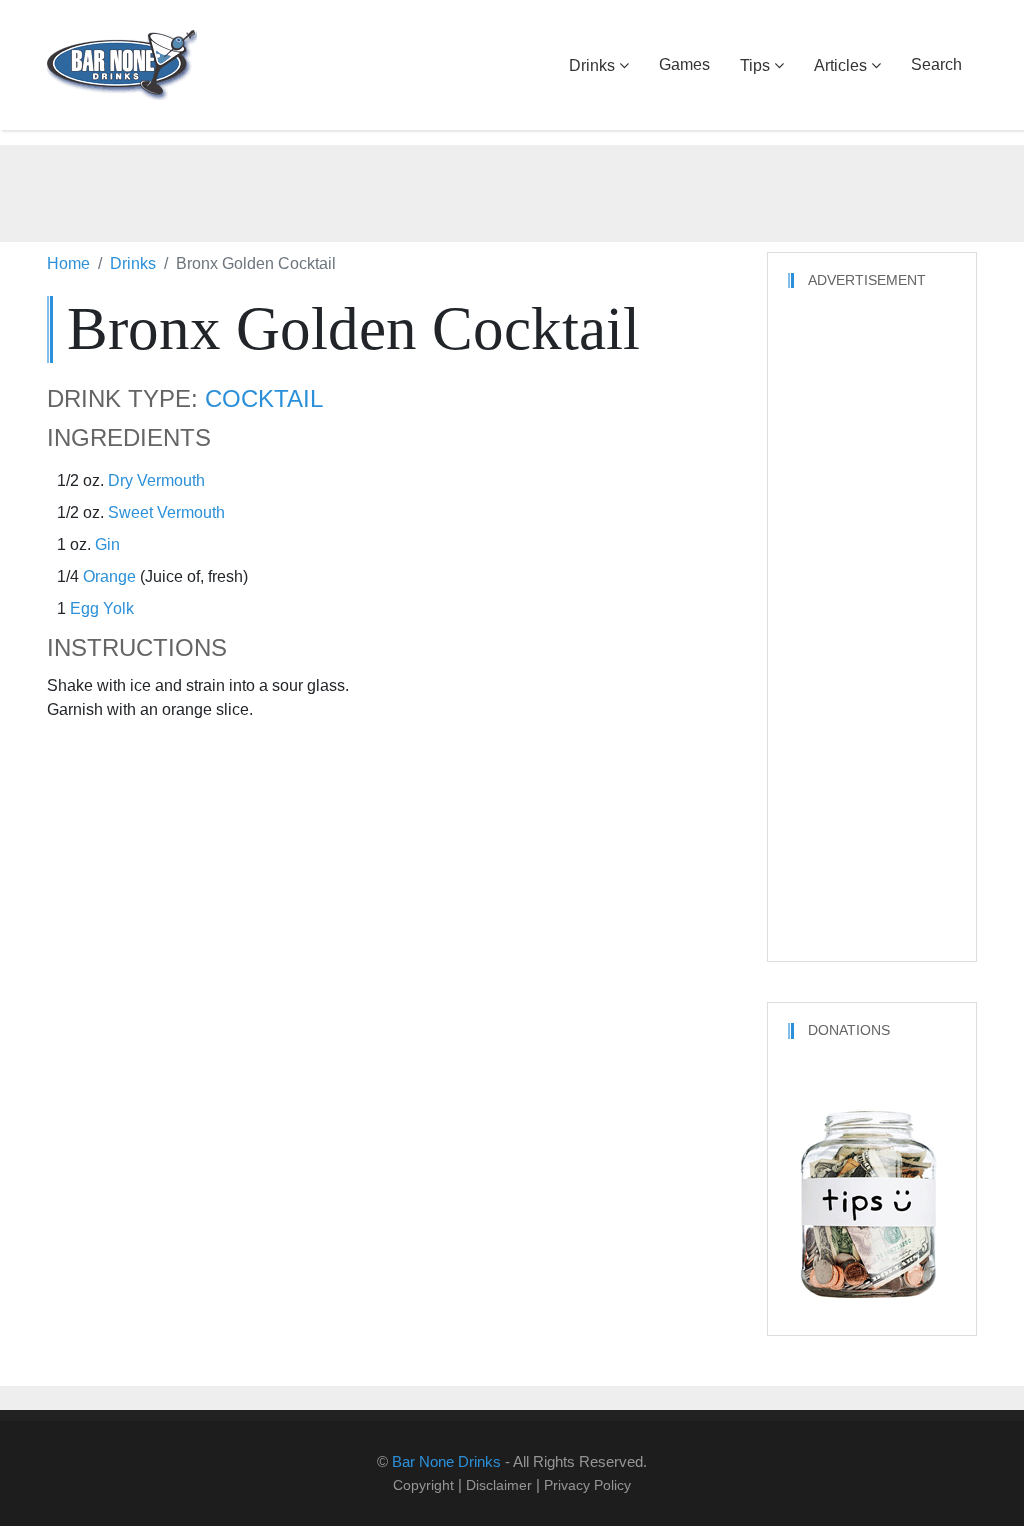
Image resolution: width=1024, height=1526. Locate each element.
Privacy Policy (587, 1485)
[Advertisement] (512, 190)
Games (684, 64)
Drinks (592, 65)
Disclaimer (499, 1485)
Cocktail (264, 399)
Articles (840, 65)
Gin (107, 544)
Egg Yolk (102, 608)
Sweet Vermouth (166, 512)
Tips (755, 65)
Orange (109, 576)
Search (936, 64)
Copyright (423, 1485)
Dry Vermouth (156, 480)
